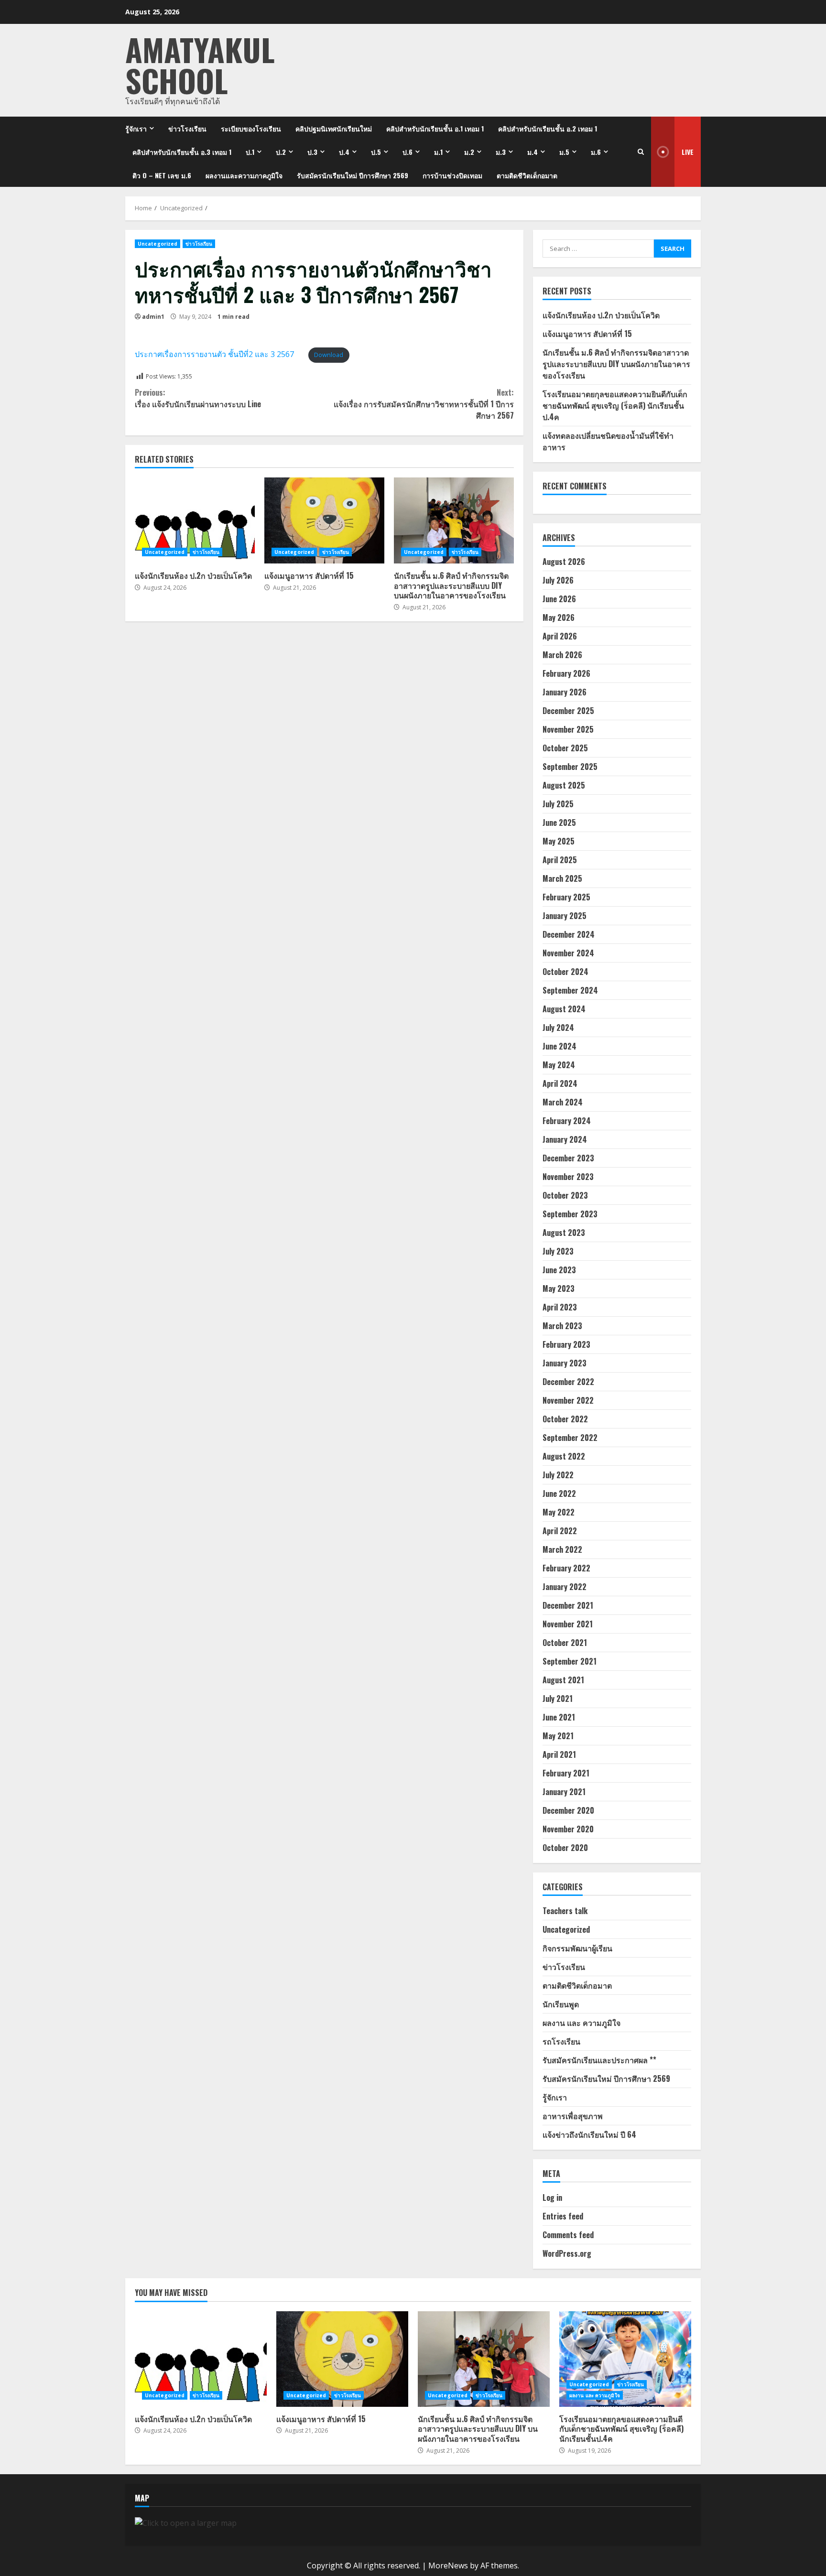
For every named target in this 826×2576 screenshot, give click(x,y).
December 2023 (568, 1158)
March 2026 (562, 655)
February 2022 (566, 1568)
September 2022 (570, 1438)
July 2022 (558, 1475)
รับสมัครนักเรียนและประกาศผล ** (599, 2060)
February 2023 (566, 1344)
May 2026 (559, 617)
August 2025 (564, 785)
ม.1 (438, 152)
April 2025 (560, 860)
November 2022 (568, 1400)
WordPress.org (567, 2253)
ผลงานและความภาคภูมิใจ (244, 175)
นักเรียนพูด (561, 2004)
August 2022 (564, 1456)
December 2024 (569, 934)
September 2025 (570, 767)
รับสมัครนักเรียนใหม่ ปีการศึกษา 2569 (353, 175)
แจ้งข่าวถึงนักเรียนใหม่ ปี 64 (589, 2134)
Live (688, 152)
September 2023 (570, 1214)
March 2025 (562, 878)
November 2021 (568, 1624)
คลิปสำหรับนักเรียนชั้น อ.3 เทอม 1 (182, 152)
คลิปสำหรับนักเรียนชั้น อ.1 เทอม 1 (435, 128)
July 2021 (558, 1699)
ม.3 (501, 152)
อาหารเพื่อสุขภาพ (573, 2116)
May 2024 (559, 1065)
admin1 (153, 317)
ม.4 (533, 152)
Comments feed (568, 2235)
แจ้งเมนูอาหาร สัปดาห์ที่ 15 (324, 520)
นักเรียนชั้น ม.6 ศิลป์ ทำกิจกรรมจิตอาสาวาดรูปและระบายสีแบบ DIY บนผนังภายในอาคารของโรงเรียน (454, 520)
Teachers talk (565, 1911)
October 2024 (565, 972)
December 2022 (568, 1382)
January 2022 (565, 1587)
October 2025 (565, 748)
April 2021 (559, 1754)
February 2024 (567, 1121)
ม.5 (564, 152)
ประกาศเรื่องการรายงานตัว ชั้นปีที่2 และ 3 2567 (214, 354)
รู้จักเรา (136, 128)
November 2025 (568, 729)
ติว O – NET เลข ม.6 (162, 175)
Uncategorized (158, 244)
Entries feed (563, 2216)
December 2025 (568, 711)
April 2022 (560, 1531)
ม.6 (596, 152)
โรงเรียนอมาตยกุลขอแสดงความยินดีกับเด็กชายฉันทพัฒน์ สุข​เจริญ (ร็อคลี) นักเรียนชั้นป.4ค (615, 405)
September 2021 (570, 1661)
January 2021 (564, 1792)
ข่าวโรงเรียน (187, 128)
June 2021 (559, 1717)
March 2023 (562, 1326)
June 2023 (559, 1270)
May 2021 (558, 1736)
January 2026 (565, 692)
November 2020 (568, 1829)
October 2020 (565, 1848)
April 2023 (560, 1307)
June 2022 (559, 1494)
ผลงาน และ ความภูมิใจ (581, 2023)
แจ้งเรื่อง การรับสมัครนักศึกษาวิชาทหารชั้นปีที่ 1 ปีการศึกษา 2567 (424, 404)
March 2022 (562, 1549)
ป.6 (408, 152)
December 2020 (568, 1810)
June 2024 (560, 1046)
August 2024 (564, 1009)
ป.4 (344, 152)
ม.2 (469, 152)
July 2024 (558, 1028)
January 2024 (565, 1139)
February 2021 (566, 1773)
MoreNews (448, 2565)
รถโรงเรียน (561, 2041)
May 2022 (559, 1512)
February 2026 (566, 673)
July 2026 (558, 580)
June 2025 (559, 823)
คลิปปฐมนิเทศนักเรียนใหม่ (334, 128)
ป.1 (250, 152)
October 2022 (565, 1419)
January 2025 (565, 916)
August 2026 (564, 562)
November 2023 (568, 1177)
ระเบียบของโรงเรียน (251, 128)
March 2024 (563, 1102)
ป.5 (376, 152)
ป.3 (312, 152)
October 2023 (565, 1195)
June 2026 (559, 599)
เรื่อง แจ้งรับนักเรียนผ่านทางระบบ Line (198, 398)
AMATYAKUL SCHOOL (200, 65)
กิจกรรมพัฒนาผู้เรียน (577, 1948)
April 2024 (560, 1083)
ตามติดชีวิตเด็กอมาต (527, 175)
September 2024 (570, 990)
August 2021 (563, 1680)
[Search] (641, 152)
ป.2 (281, 152)
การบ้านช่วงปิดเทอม (452, 175)
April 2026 (560, 636)
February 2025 (566, 897)
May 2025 (559, 841)
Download (329, 355)
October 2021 (565, 1643)
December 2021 (568, 1605)
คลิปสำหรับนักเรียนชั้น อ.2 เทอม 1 (548, 128)
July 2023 (558, 1251)
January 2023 (565, 1363)
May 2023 (559, 1288)
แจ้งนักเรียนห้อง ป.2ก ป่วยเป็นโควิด (195, 520)
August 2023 (564, 1233)
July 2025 (558, 804)
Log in (552, 2197)
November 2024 (568, 953)
